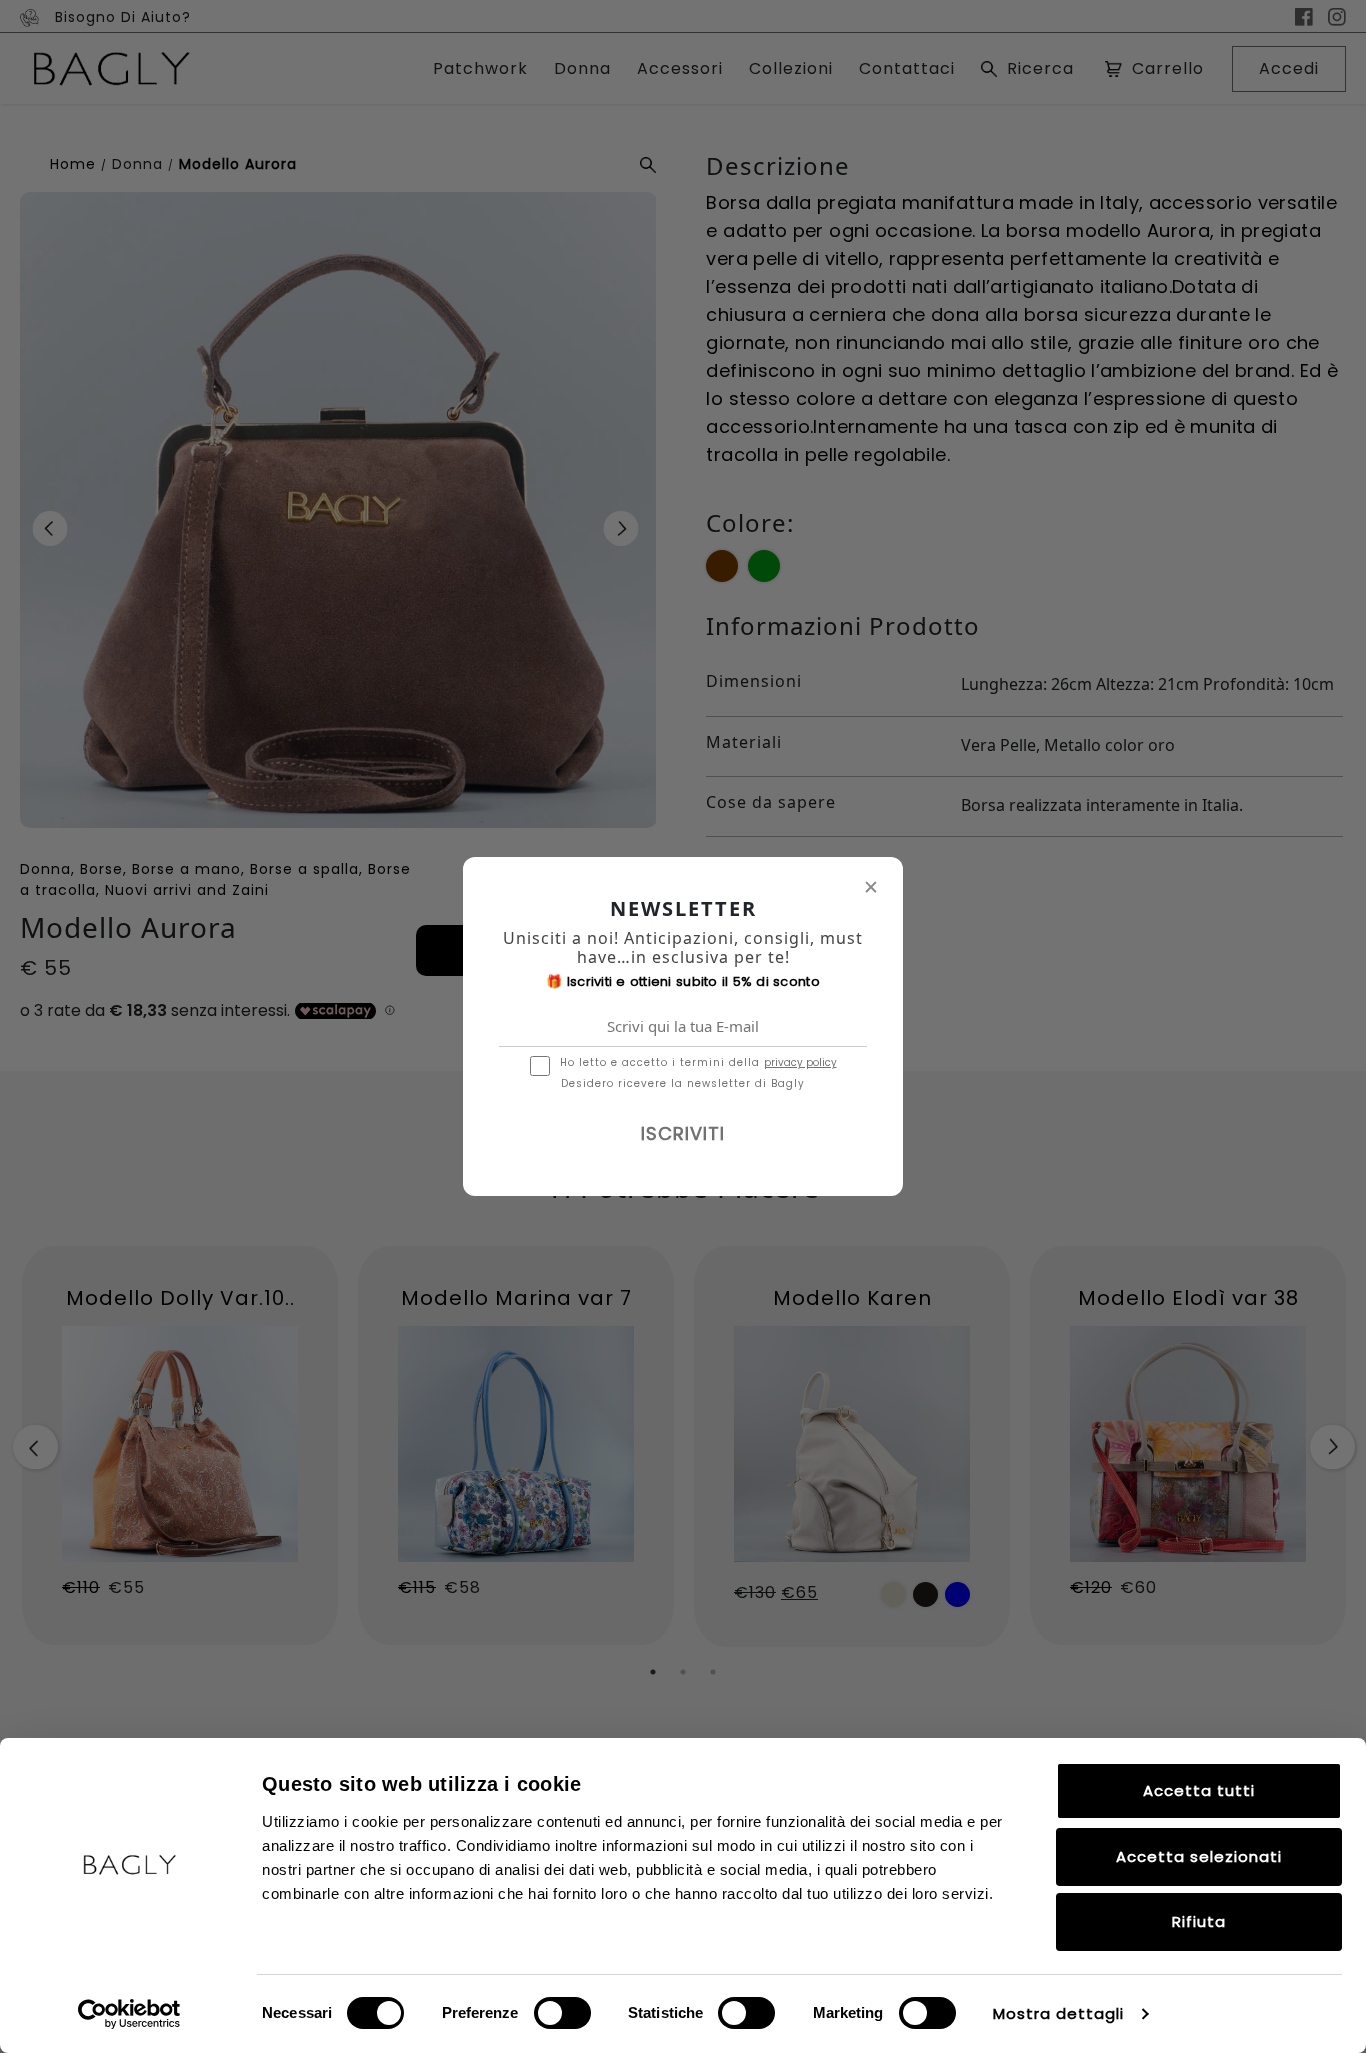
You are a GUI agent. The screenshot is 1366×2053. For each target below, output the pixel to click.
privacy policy (800, 1062)
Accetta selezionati (1199, 1856)
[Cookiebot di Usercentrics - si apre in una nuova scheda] (129, 2014)
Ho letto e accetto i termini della (698, 1062)
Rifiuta (1199, 1921)
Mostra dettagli (1058, 2013)
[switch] (562, 2013)
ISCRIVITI (683, 1133)
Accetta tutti (1199, 1790)
